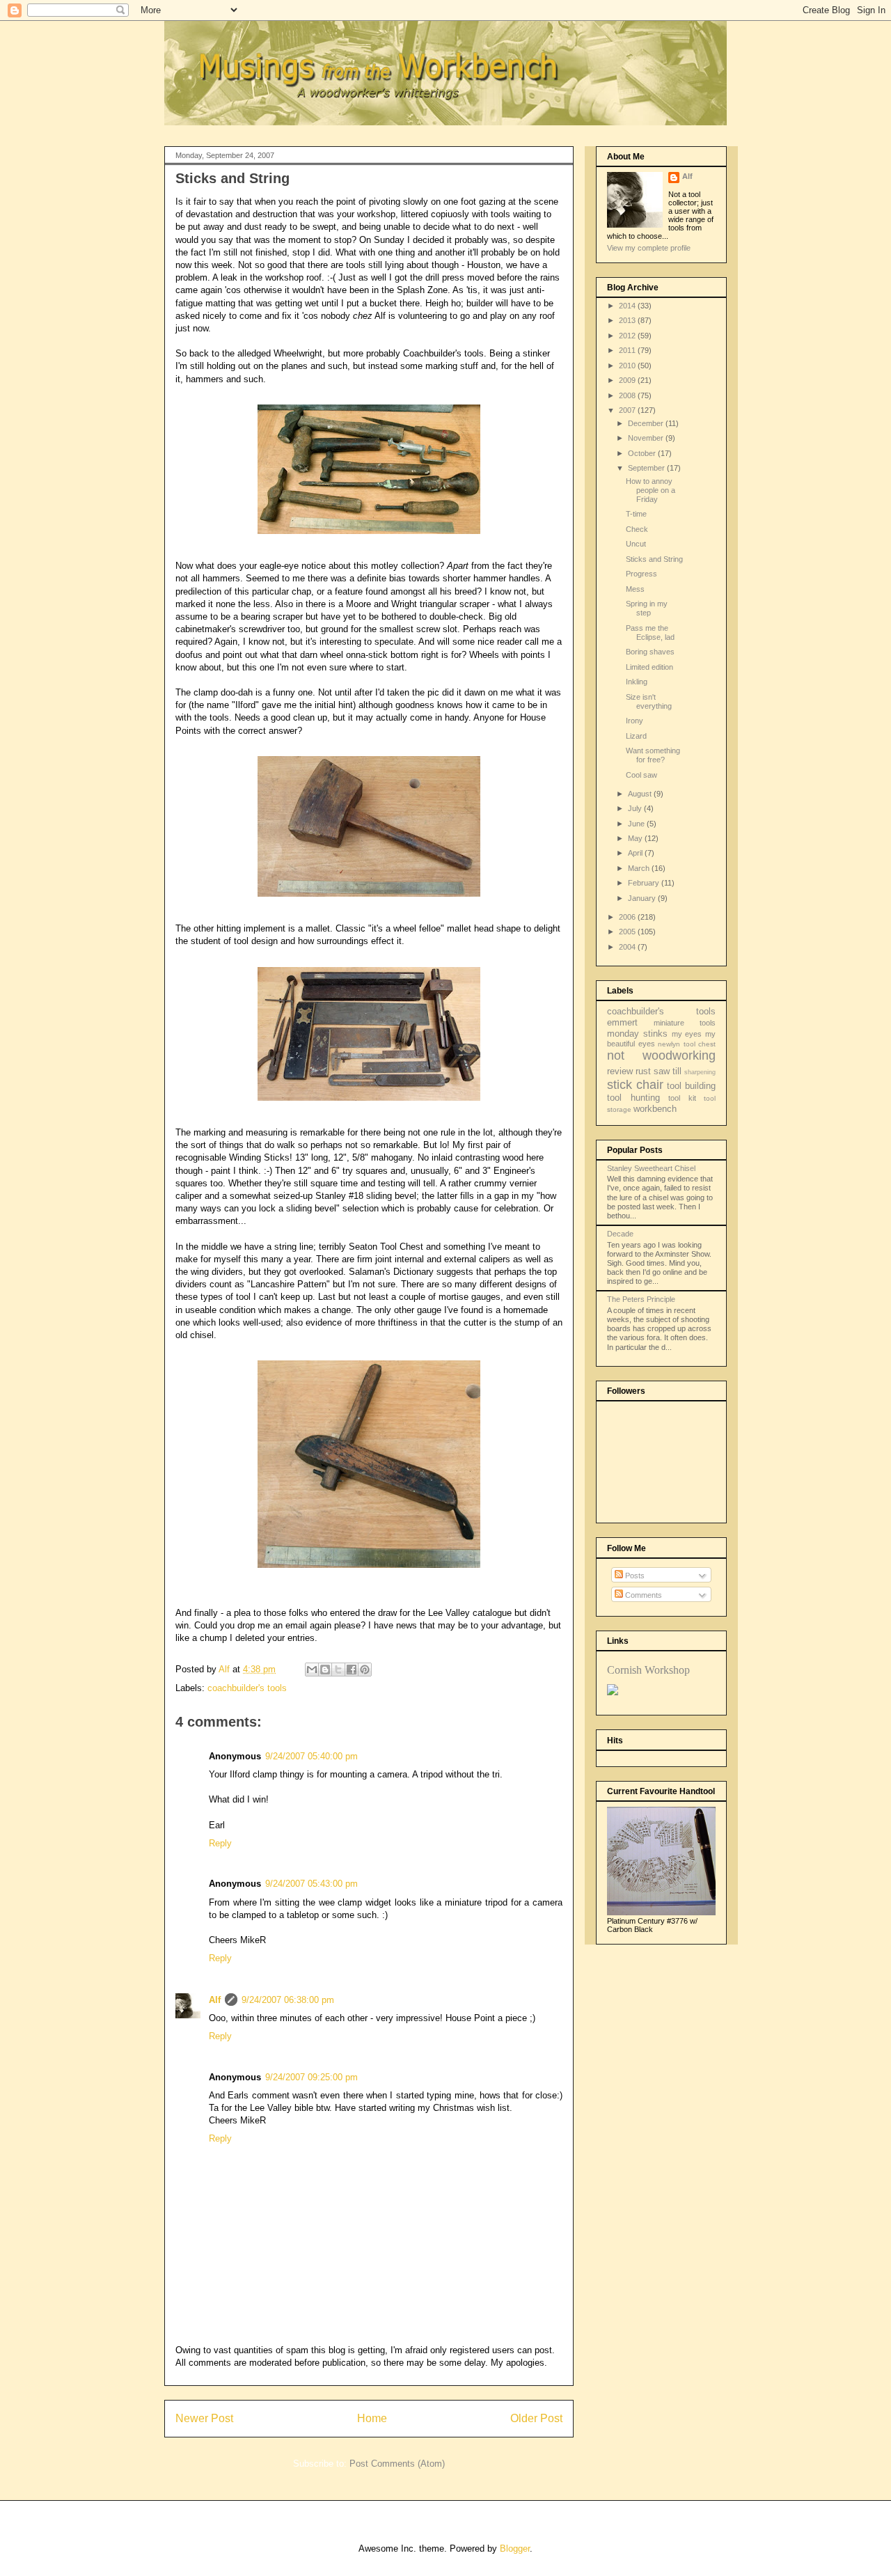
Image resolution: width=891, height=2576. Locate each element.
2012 (628, 336)
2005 (628, 932)
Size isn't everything (649, 701)
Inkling (637, 682)
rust (643, 1071)
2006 (628, 917)
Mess (635, 589)
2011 (628, 350)
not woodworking (661, 1055)
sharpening (700, 1072)
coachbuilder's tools (247, 1688)
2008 (628, 395)
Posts (634, 1576)
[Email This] (312, 1670)
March (640, 868)
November (647, 438)
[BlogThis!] (325, 1670)
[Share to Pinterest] (365, 1670)
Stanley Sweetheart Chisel (651, 1168)
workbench (655, 1109)
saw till (668, 1071)
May (636, 838)
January (643, 898)
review (620, 1071)
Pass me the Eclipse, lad (650, 633)
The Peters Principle (641, 1299)
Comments (642, 1595)
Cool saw (641, 775)
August (641, 794)
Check (637, 529)
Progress (641, 574)
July (636, 808)
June (637, 824)
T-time (636, 514)
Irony (634, 721)
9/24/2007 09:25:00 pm (312, 2077)
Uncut (636, 544)
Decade (620, 1234)
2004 (628, 947)
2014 (628, 306)
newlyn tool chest (687, 1044)
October (643, 453)
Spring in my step (647, 608)
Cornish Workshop (648, 1670)
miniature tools (685, 1023)
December (647, 423)
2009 (628, 380)
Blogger (515, 2548)
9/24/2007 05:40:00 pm (312, 1756)
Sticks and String (654, 559)
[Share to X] (338, 1670)
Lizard (636, 736)
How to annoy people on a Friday (650, 490)
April (636, 853)
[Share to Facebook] (352, 1670)
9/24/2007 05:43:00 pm (312, 1884)
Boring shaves (650, 652)
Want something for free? (653, 755)
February (645, 883)
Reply (220, 1843)
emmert (622, 1022)
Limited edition (649, 667)
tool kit (682, 1098)
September (647, 468)
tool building (691, 1086)
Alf (215, 2000)
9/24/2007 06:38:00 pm (288, 2000)
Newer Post (204, 2418)
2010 (628, 366)
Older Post (536, 2418)
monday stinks (637, 1034)
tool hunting (633, 1098)
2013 (628, 320)
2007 (628, 410)
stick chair (635, 1085)
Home (372, 2418)
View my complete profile (649, 248)
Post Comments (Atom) (397, 2464)
